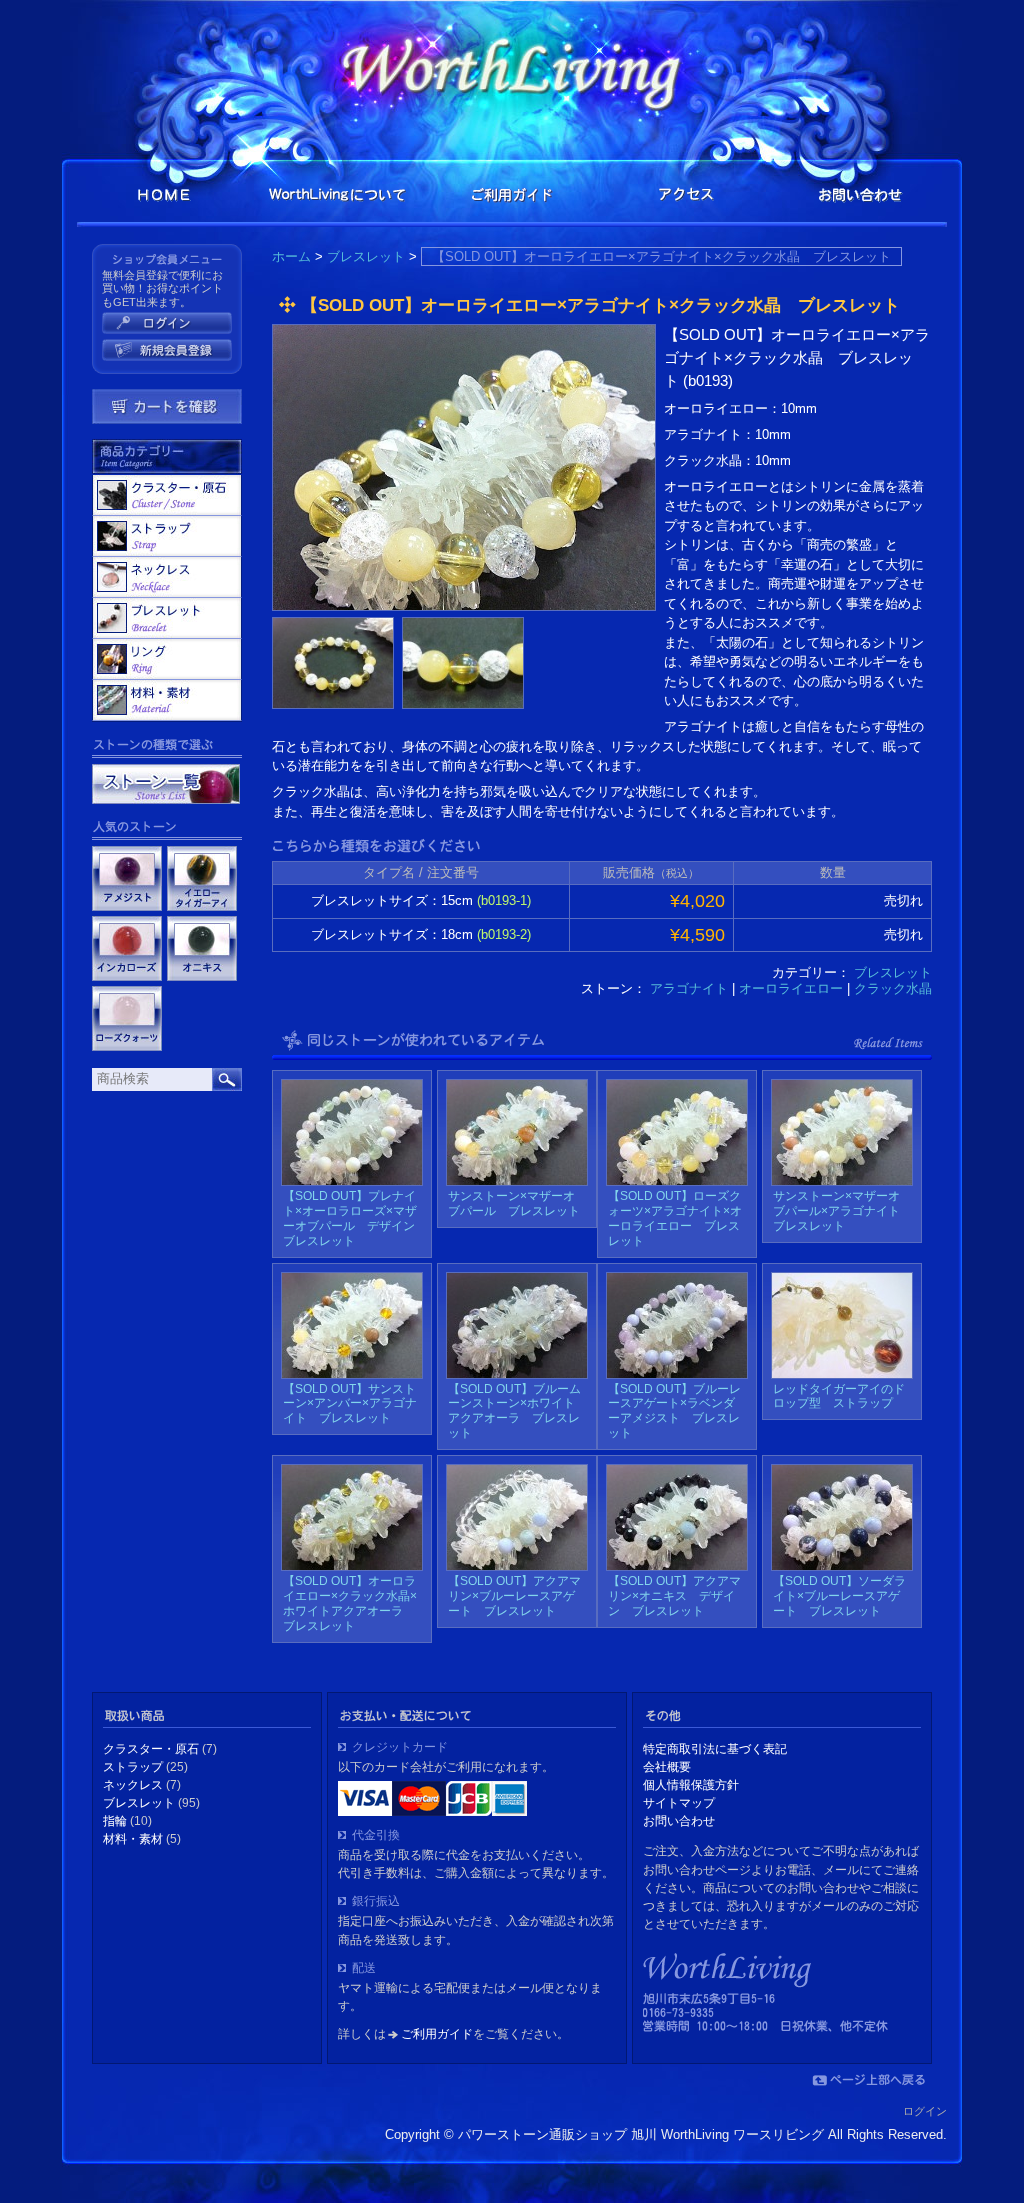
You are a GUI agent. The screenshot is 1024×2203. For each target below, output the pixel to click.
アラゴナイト (689, 988)
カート (167, 406)
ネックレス (167, 577)
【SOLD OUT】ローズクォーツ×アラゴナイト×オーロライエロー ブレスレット (675, 1218)
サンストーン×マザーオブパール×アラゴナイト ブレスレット (842, 1211)
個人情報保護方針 (691, 1785)
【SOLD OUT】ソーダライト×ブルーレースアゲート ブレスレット (839, 1596)
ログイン (925, 2111)
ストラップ (167, 536)
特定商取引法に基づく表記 (715, 1749)
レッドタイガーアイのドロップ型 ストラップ (839, 1396)
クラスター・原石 (167, 495)
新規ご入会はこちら (167, 350)
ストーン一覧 (166, 784)
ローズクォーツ (127, 1018)
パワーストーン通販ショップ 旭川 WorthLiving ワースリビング (512, 67)
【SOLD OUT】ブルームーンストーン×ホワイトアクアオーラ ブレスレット (514, 1411)
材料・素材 (167, 700)
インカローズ (127, 948)
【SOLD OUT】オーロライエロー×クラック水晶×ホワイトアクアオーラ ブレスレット (350, 1603)
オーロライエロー (791, 988)
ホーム (291, 256)
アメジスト (127, 878)
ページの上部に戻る (868, 2080)
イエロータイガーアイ (202, 878)
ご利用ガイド (512, 194)
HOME (164, 194)
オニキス (202, 948)
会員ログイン (167, 323)
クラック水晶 (893, 988)
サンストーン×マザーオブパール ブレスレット (514, 1203)
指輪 (167, 659)
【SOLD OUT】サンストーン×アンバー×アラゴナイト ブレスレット (350, 1404)
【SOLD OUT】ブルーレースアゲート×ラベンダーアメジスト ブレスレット (674, 1411)
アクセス (686, 194)
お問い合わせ (860, 194)
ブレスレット (366, 256)
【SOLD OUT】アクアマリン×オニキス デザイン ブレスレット (674, 1596)
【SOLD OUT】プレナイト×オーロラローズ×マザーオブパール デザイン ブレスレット (355, 1218)
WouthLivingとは (338, 194)
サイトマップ (679, 1803)
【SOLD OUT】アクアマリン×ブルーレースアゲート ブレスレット (514, 1596)
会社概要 (667, 1767)
